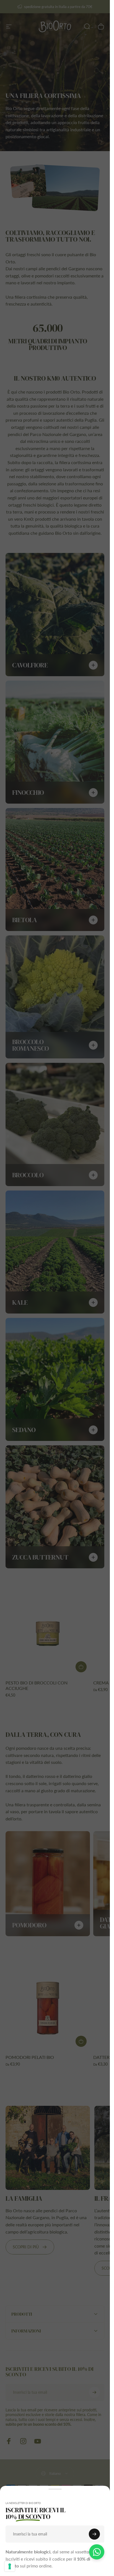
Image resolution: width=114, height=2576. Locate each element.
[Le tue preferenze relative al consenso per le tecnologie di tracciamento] (10, 2566)
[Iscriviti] (94, 2534)
